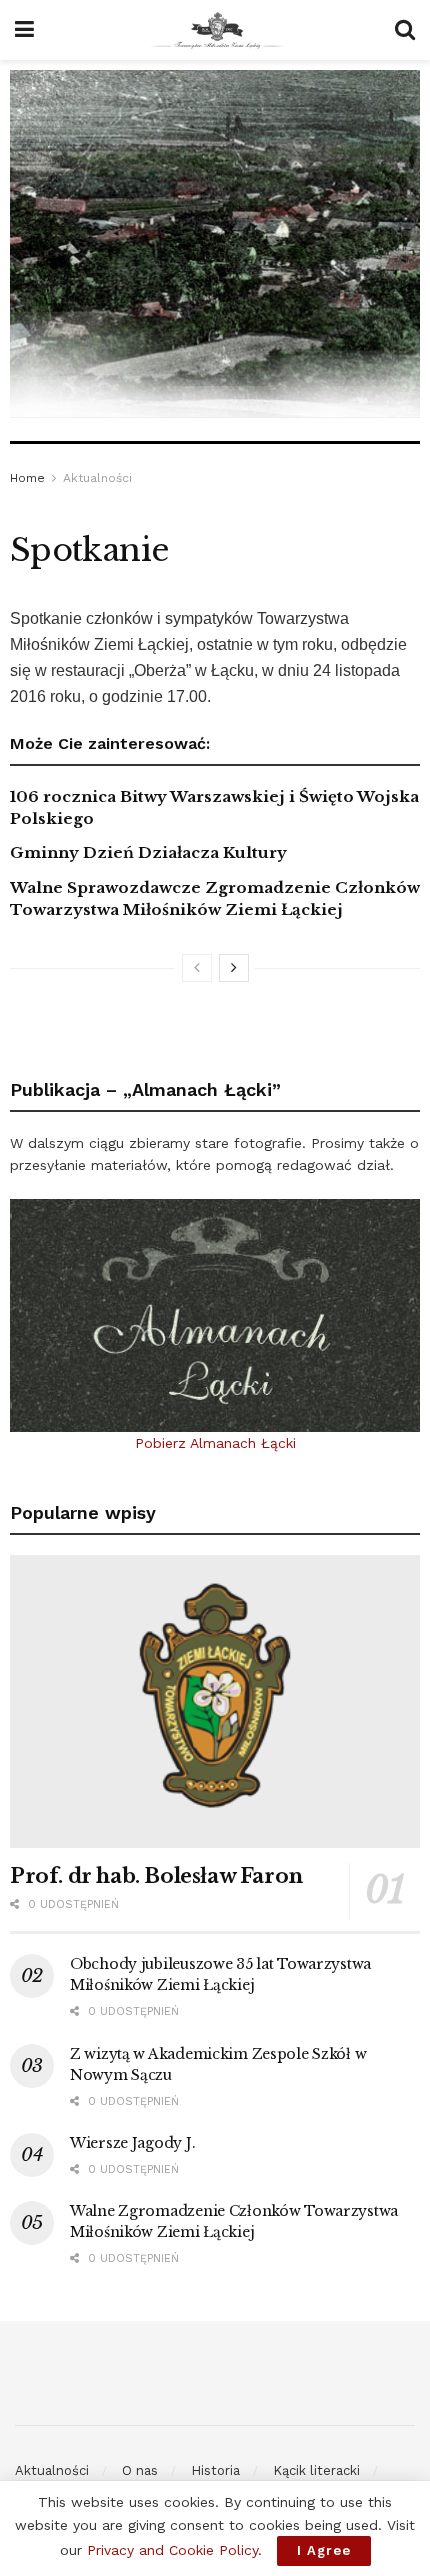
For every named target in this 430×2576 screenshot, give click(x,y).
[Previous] (197, 968)
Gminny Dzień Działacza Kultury (148, 852)
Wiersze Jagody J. (132, 2143)
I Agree (324, 2550)
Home (27, 478)
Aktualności (97, 478)
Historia (215, 2470)
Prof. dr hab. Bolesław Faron (156, 1876)
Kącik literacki (316, 2470)
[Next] (234, 968)
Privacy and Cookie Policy (172, 2550)
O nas (140, 2470)
